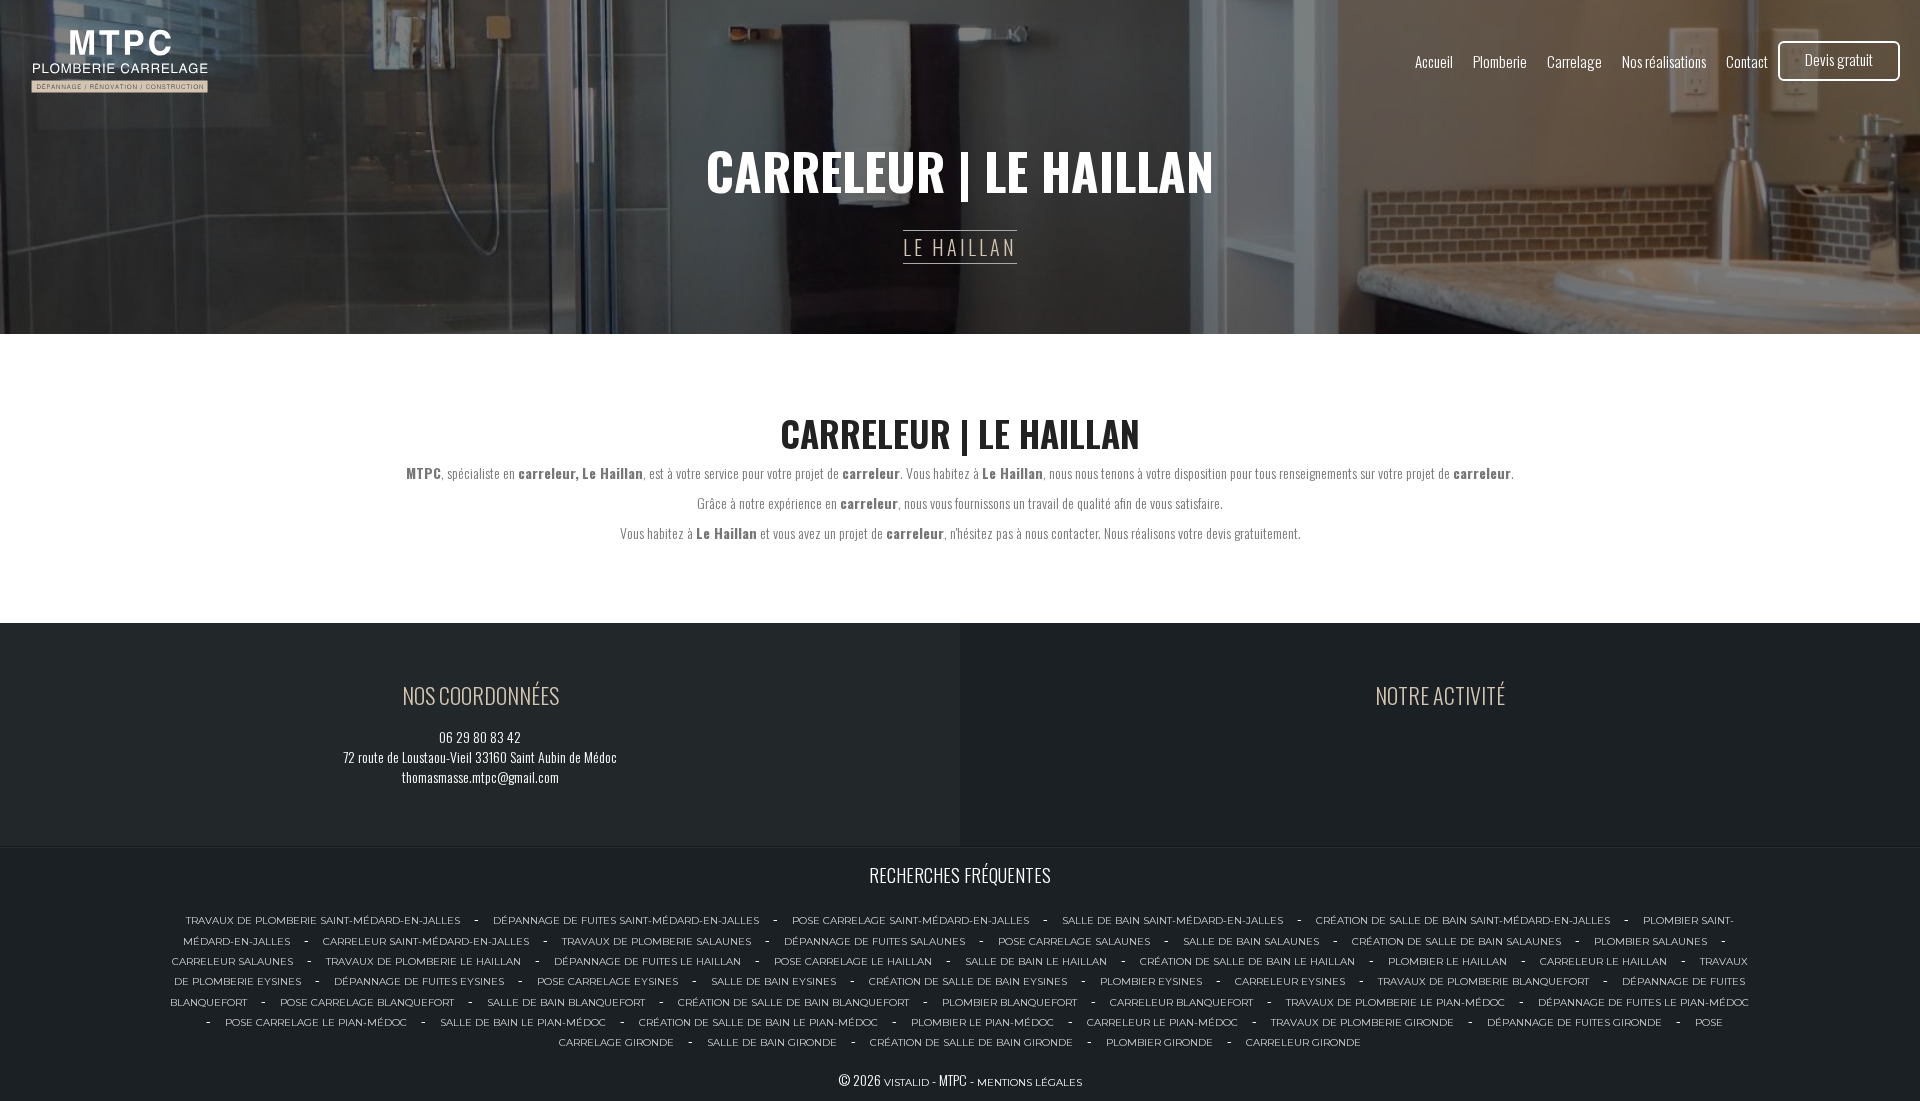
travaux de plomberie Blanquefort (1483, 981)
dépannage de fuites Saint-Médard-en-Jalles (626, 920)
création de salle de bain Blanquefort (793, 1002)
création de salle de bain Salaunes (1456, 941)
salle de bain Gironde (772, 1042)
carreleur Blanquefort (1181, 1002)
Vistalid (906, 1082)
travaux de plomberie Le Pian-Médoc (1395, 1002)
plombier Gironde (1159, 1042)
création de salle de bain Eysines (968, 981)
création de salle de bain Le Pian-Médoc (758, 1022)
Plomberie (1500, 61)
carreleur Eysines (1290, 981)
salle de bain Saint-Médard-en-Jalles (1172, 920)
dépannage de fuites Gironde (1574, 1022)
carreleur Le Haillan (1603, 961)
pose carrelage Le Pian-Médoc (316, 1022)
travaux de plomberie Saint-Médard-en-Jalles (323, 920)
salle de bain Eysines (773, 981)
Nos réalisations (1664, 61)
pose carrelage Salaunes (1074, 941)
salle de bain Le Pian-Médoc (523, 1022)
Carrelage (1574, 61)
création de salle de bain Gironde (971, 1042)
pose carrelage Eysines (607, 981)
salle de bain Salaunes (1251, 941)
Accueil (1434, 61)
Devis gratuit (1839, 59)
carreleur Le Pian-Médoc (1162, 1022)
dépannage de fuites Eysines (419, 981)
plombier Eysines (1151, 981)
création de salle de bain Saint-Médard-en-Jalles (1463, 920)
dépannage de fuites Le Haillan (647, 961)
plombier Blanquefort (1009, 1002)
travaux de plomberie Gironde (1362, 1022)
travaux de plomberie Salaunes (656, 941)
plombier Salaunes (1650, 941)
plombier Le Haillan (1447, 961)
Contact (1747, 61)
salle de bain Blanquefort (566, 1002)
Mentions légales (1029, 1082)
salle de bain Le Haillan (1036, 961)
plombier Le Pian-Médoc (982, 1022)
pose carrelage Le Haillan (853, 961)
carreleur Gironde (1303, 1042)
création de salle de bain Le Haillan (1247, 961)
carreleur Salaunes (232, 961)
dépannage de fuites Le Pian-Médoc (1643, 1002)
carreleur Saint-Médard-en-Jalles (426, 941)
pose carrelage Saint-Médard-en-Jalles (910, 920)
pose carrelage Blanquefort (367, 1002)
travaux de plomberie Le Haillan (423, 961)
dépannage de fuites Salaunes (874, 941)
